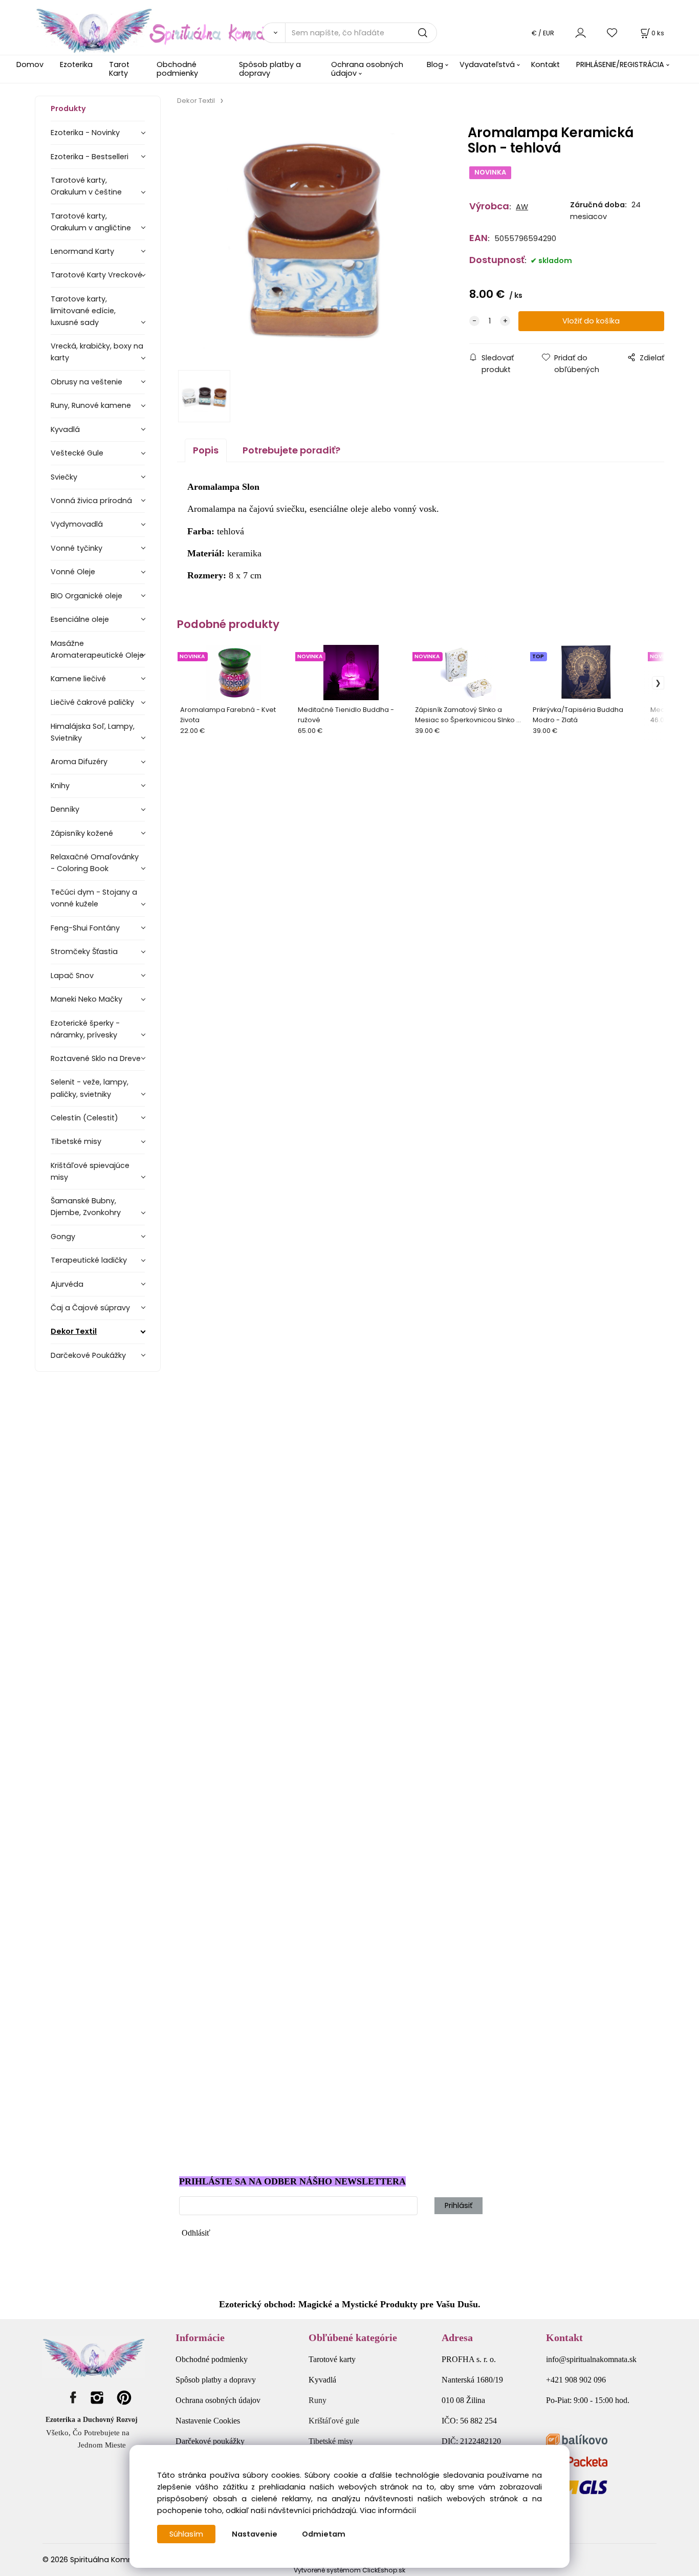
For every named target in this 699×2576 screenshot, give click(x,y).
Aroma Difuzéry (79, 762)
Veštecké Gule (77, 453)
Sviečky (64, 477)
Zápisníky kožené (82, 833)
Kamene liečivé (78, 679)
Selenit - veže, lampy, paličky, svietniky (90, 1088)
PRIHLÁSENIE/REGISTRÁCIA (620, 64)
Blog (435, 64)
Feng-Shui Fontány (85, 928)
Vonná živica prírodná (91, 501)
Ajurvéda (67, 1284)
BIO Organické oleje (86, 596)
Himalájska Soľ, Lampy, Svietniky (93, 732)
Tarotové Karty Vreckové (96, 275)
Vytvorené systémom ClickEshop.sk (349, 2570)
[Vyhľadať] (273, 33)
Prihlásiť (458, 2205)
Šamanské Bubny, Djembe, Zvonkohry (86, 1207)
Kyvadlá (65, 429)
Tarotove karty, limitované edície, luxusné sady (83, 311)
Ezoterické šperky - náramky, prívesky (85, 1029)
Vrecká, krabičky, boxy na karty (97, 352)
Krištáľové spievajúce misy (90, 1171)
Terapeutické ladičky (89, 1260)
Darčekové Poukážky (88, 1355)
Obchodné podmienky (177, 69)
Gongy (63, 1237)
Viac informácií (388, 2510)
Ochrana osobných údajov (367, 69)
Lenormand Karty (82, 251)
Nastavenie (255, 2534)
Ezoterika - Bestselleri (90, 157)
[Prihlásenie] (581, 33)
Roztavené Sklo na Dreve (96, 1058)
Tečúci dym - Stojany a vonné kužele (94, 898)
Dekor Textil (74, 1331)
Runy (318, 2400)
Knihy (60, 786)
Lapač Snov (72, 976)
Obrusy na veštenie (86, 382)
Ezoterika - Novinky (85, 133)
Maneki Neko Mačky (86, 999)
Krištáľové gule (334, 2421)
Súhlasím (186, 2534)
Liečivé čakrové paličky (92, 702)
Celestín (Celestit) (84, 1118)
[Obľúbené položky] (613, 33)
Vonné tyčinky (77, 548)
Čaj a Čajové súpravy (90, 1308)
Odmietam (324, 2534)
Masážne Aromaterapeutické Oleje (97, 649)
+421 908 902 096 (576, 2380)
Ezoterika (76, 64)
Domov (30, 64)
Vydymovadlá (77, 524)
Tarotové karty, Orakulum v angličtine (91, 222)
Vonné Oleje (73, 572)
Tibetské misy (76, 1141)
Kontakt (545, 64)
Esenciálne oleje (80, 619)
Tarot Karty (119, 69)
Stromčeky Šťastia (84, 951)
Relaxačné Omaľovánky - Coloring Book (95, 863)
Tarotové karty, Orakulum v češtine (86, 186)
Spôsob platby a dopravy (270, 69)
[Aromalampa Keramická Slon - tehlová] (311, 241)
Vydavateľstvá (487, 64)
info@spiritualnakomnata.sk (591, 2359)
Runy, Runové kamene (91, 405)
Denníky (65, 809)
